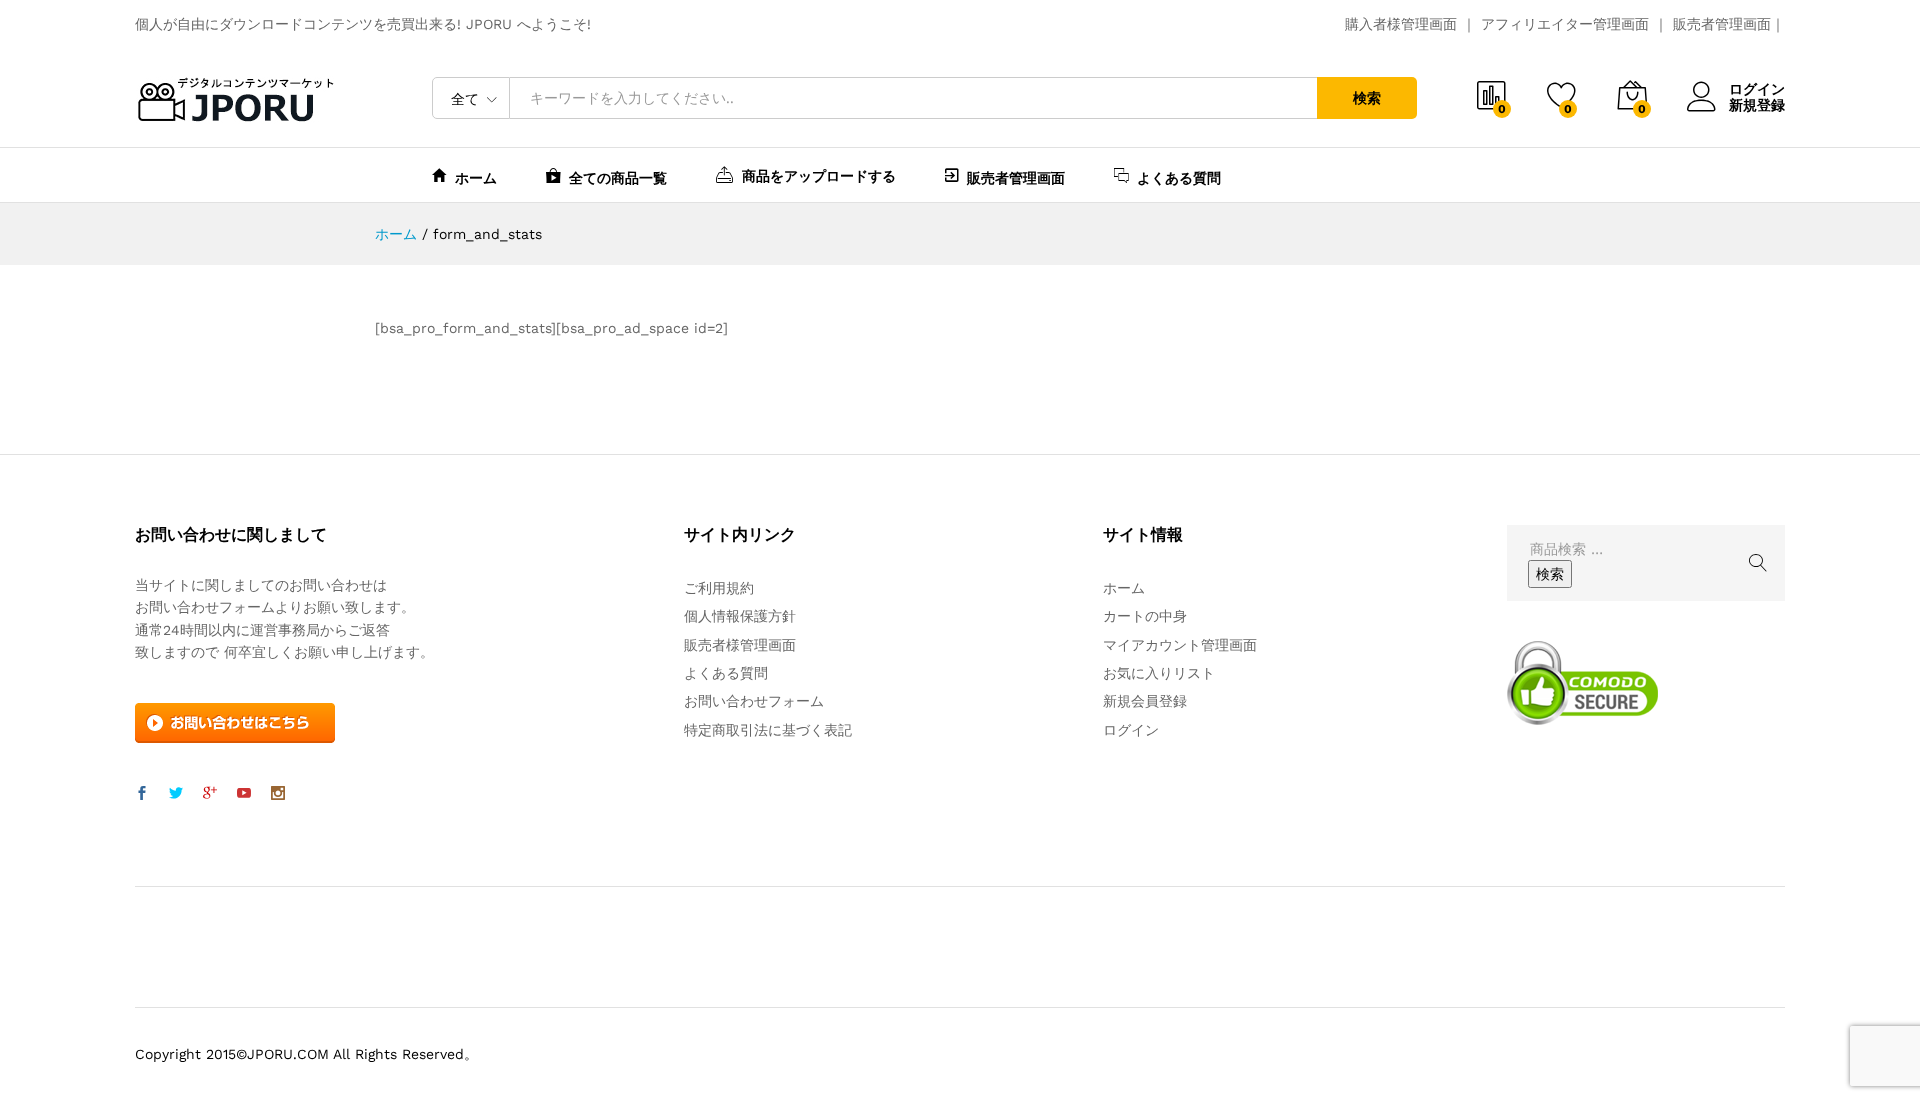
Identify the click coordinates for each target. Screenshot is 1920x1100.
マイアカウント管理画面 (1180, 645)
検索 (1367, 98)
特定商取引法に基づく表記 (768, 730)
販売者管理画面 (1722, 24)
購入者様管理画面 (1401, 24)
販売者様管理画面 (740, 645)
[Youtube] (244, 794)
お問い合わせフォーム (754, 701)
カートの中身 (1145, 616)
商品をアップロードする (819, 175)
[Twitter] (176, 794)
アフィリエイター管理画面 (1565, 24)
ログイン (1757, 89)
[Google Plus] (210, 794)
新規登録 (1757, 105)
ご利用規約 (719, 588)
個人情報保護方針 (740, 616)
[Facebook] (142, 794)
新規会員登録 (1145, 701)
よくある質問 (1179, 177)
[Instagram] (278, 794)
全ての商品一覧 (618, 177)
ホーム (476, 177)
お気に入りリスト (1159, 673)
